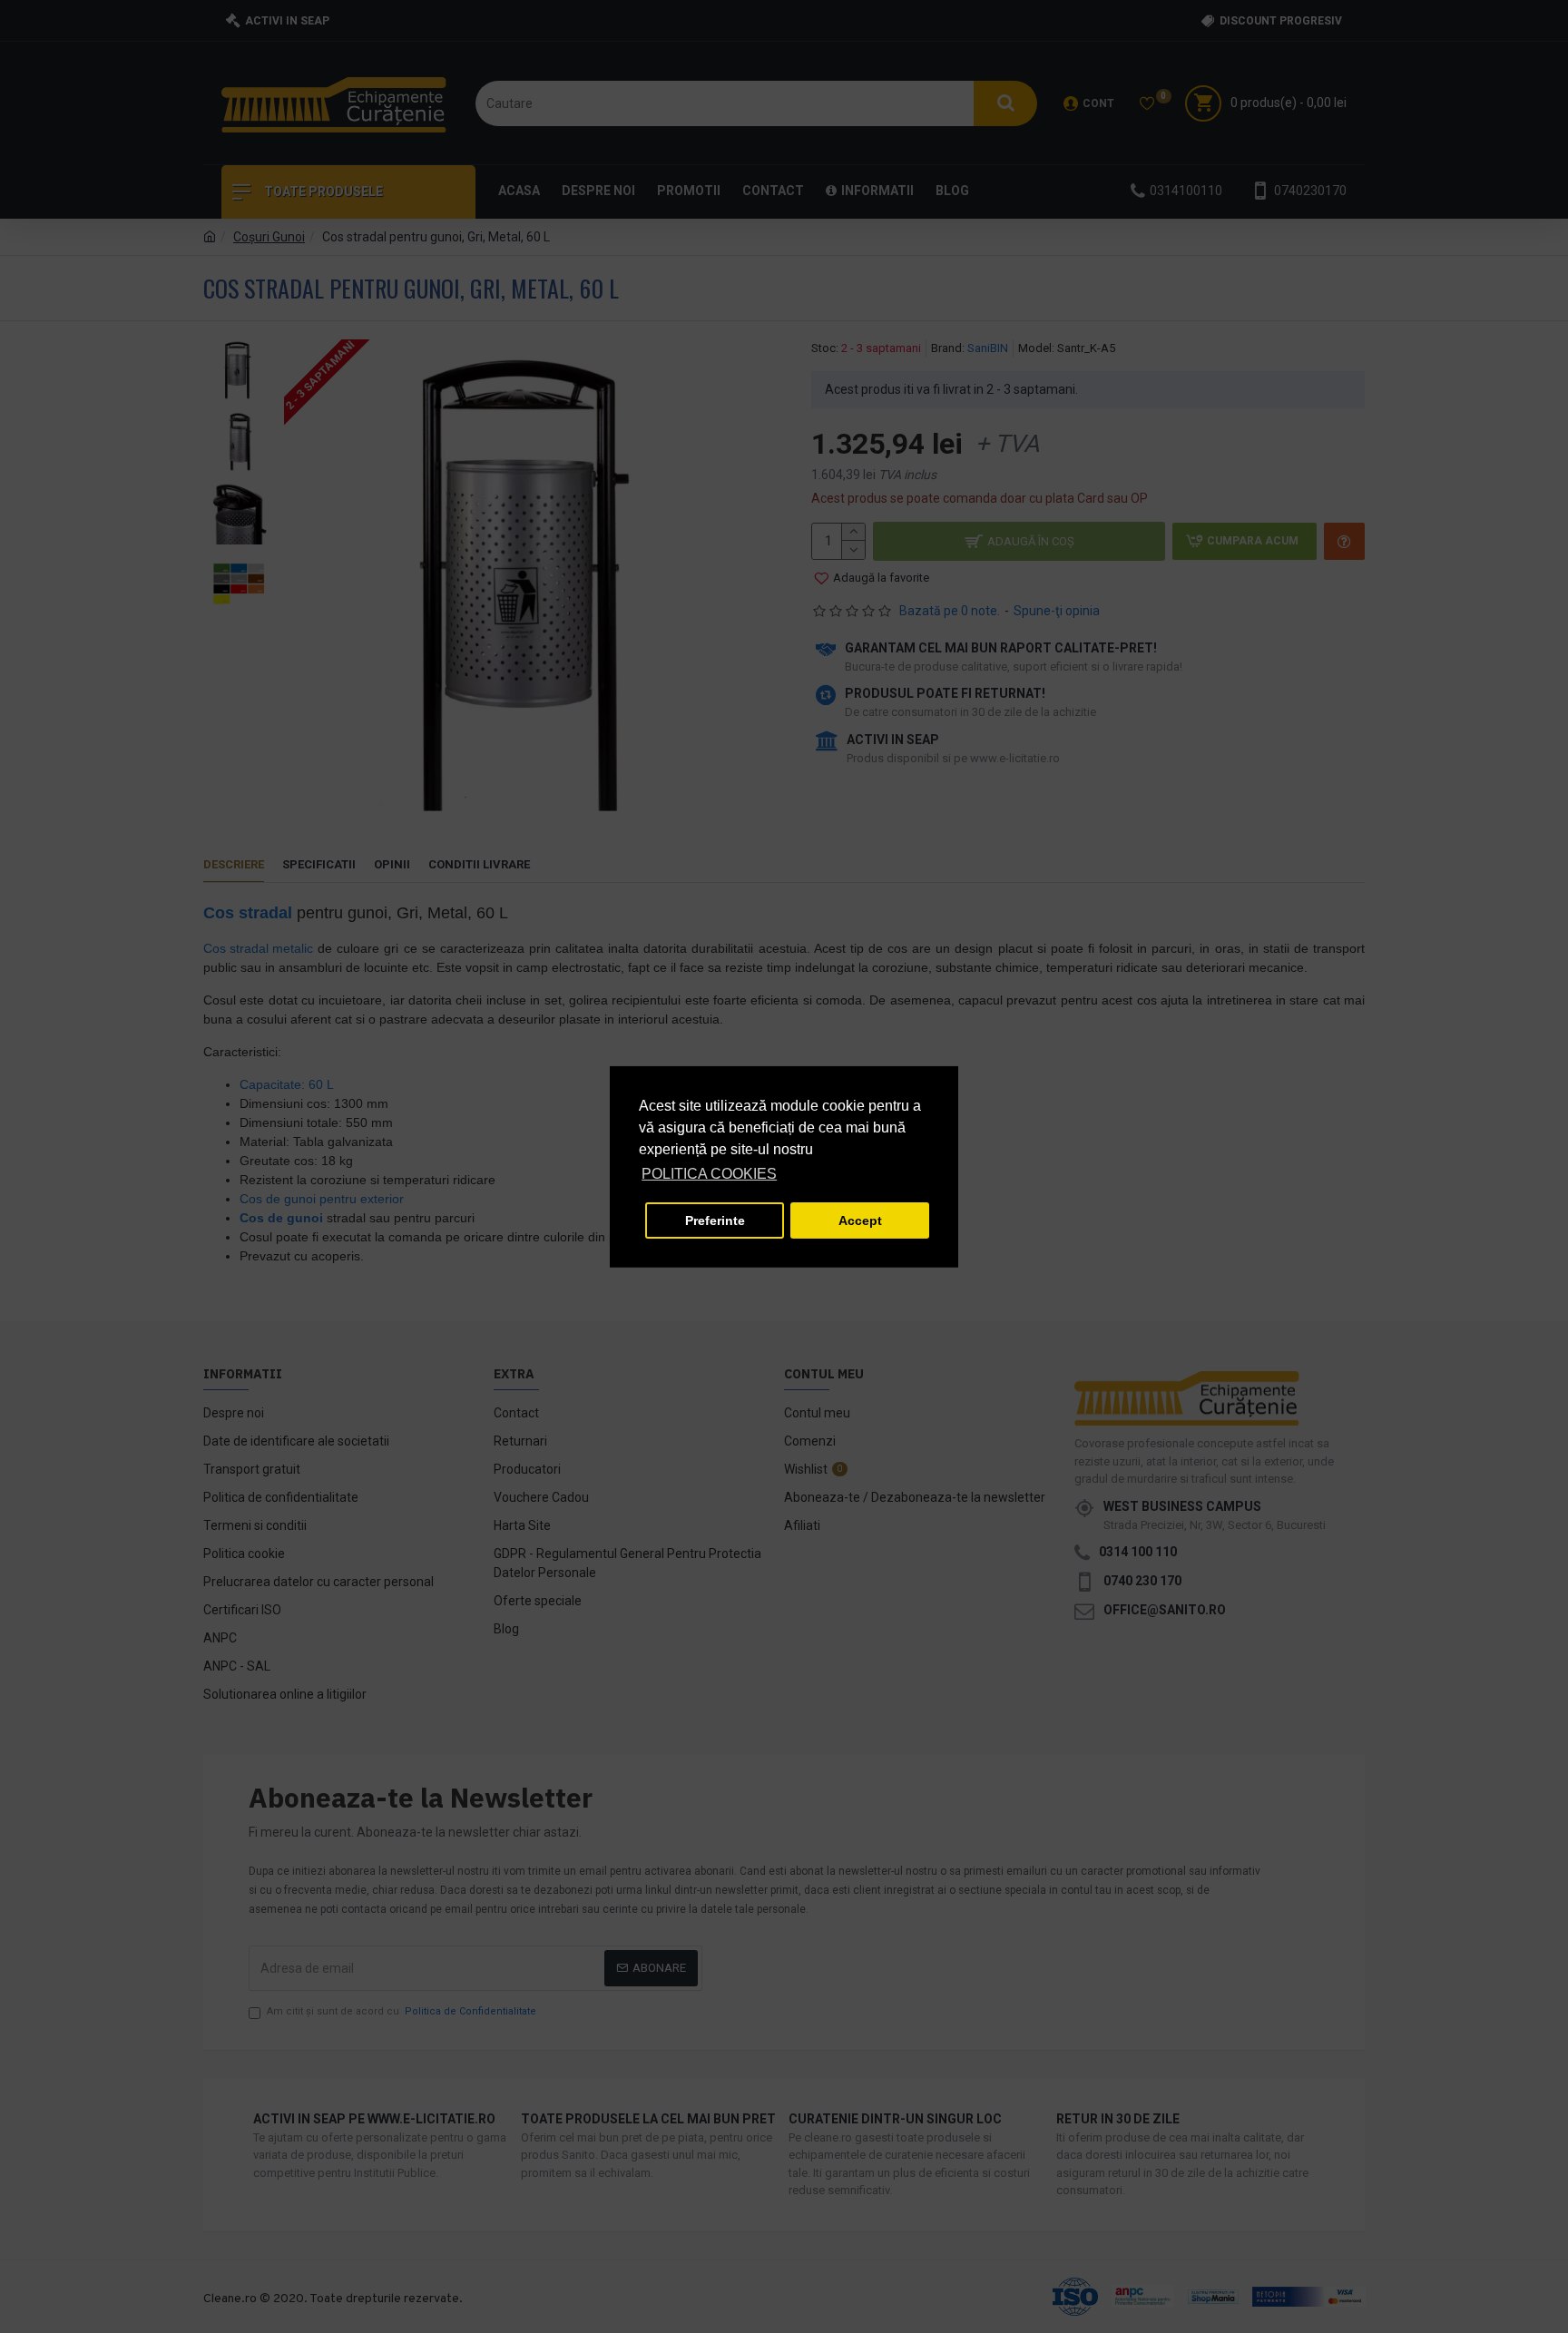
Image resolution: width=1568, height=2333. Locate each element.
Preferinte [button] (715, 1220)
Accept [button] (860, 1220)
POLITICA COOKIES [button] (709, 1174)
